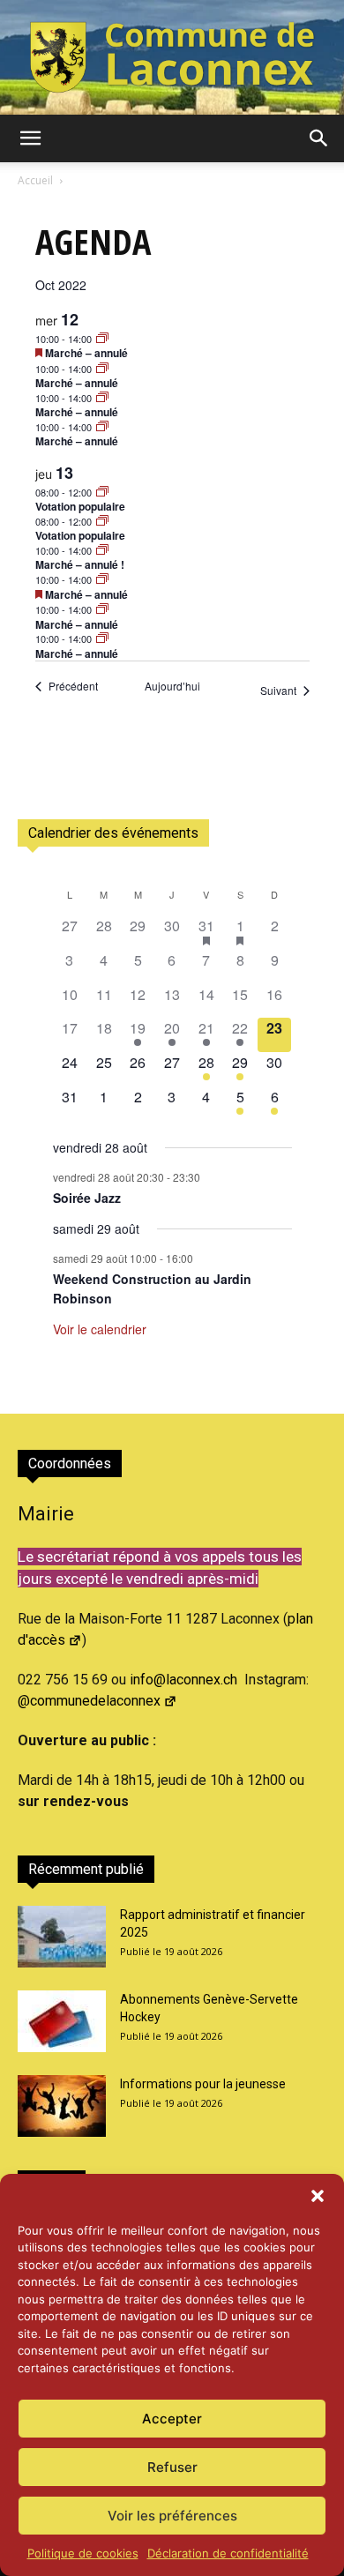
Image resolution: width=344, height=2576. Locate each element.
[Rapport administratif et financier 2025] (62, 1937)
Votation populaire (80, 506)
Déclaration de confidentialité (228, 2553)
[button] (318, 2196)
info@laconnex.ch (183, 1680)
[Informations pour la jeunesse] (62, 2106)
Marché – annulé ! (80, 564)
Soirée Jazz (87, 1198)
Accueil (35, 180)
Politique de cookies (83, 2553)
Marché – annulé (86, 353)
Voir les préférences (172, 2516)
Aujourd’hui (172, 686)
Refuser (172, 2467)
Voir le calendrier (100, 1329)
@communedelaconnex (89, 1701)
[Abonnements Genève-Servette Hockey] (62, 2021)
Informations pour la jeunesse (203, 2084)
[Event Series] (102, 339)
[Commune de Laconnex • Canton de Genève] (172, 57)
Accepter (172, 2419)
